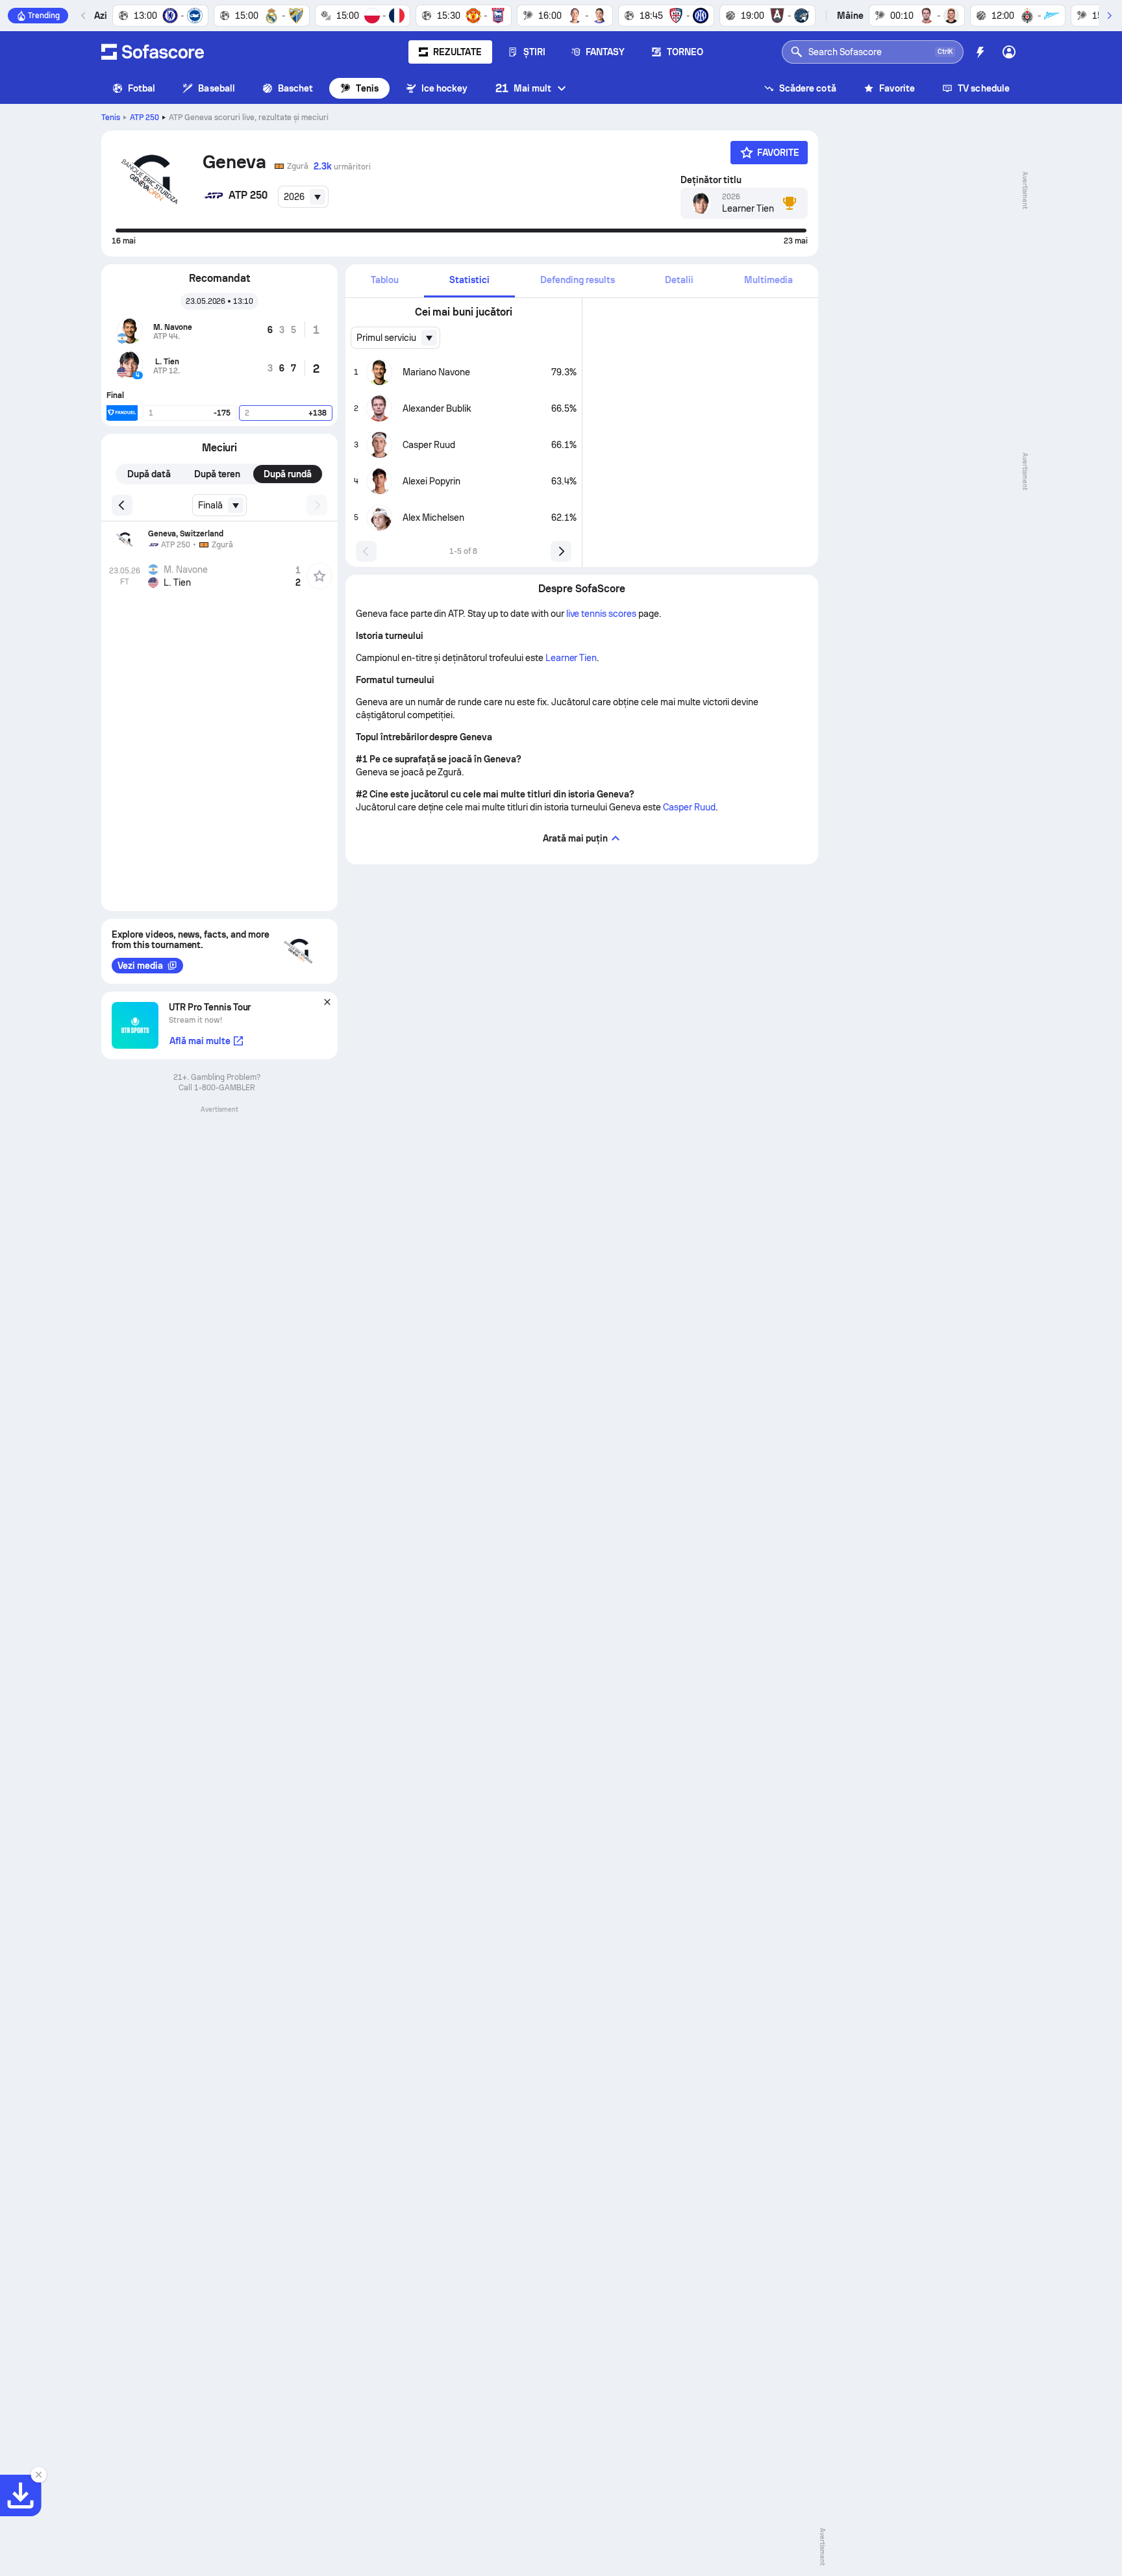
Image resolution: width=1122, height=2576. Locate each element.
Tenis (367, 88)
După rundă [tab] (288, 474)
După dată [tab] (149, 474)
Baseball (217, 88)
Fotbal (142, 88)
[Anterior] (84, 16)
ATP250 (144, 118)
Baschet (296, 88)
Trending (44, 16)
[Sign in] (1009, 52)
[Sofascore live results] (153, 52)
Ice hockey (445, 88)
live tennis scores (602, 614)
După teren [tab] (218, 474)
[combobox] (303, 197)
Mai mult (524, 88)
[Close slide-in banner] (39, 2475)
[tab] (385, 281)
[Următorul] (1109, 16)
